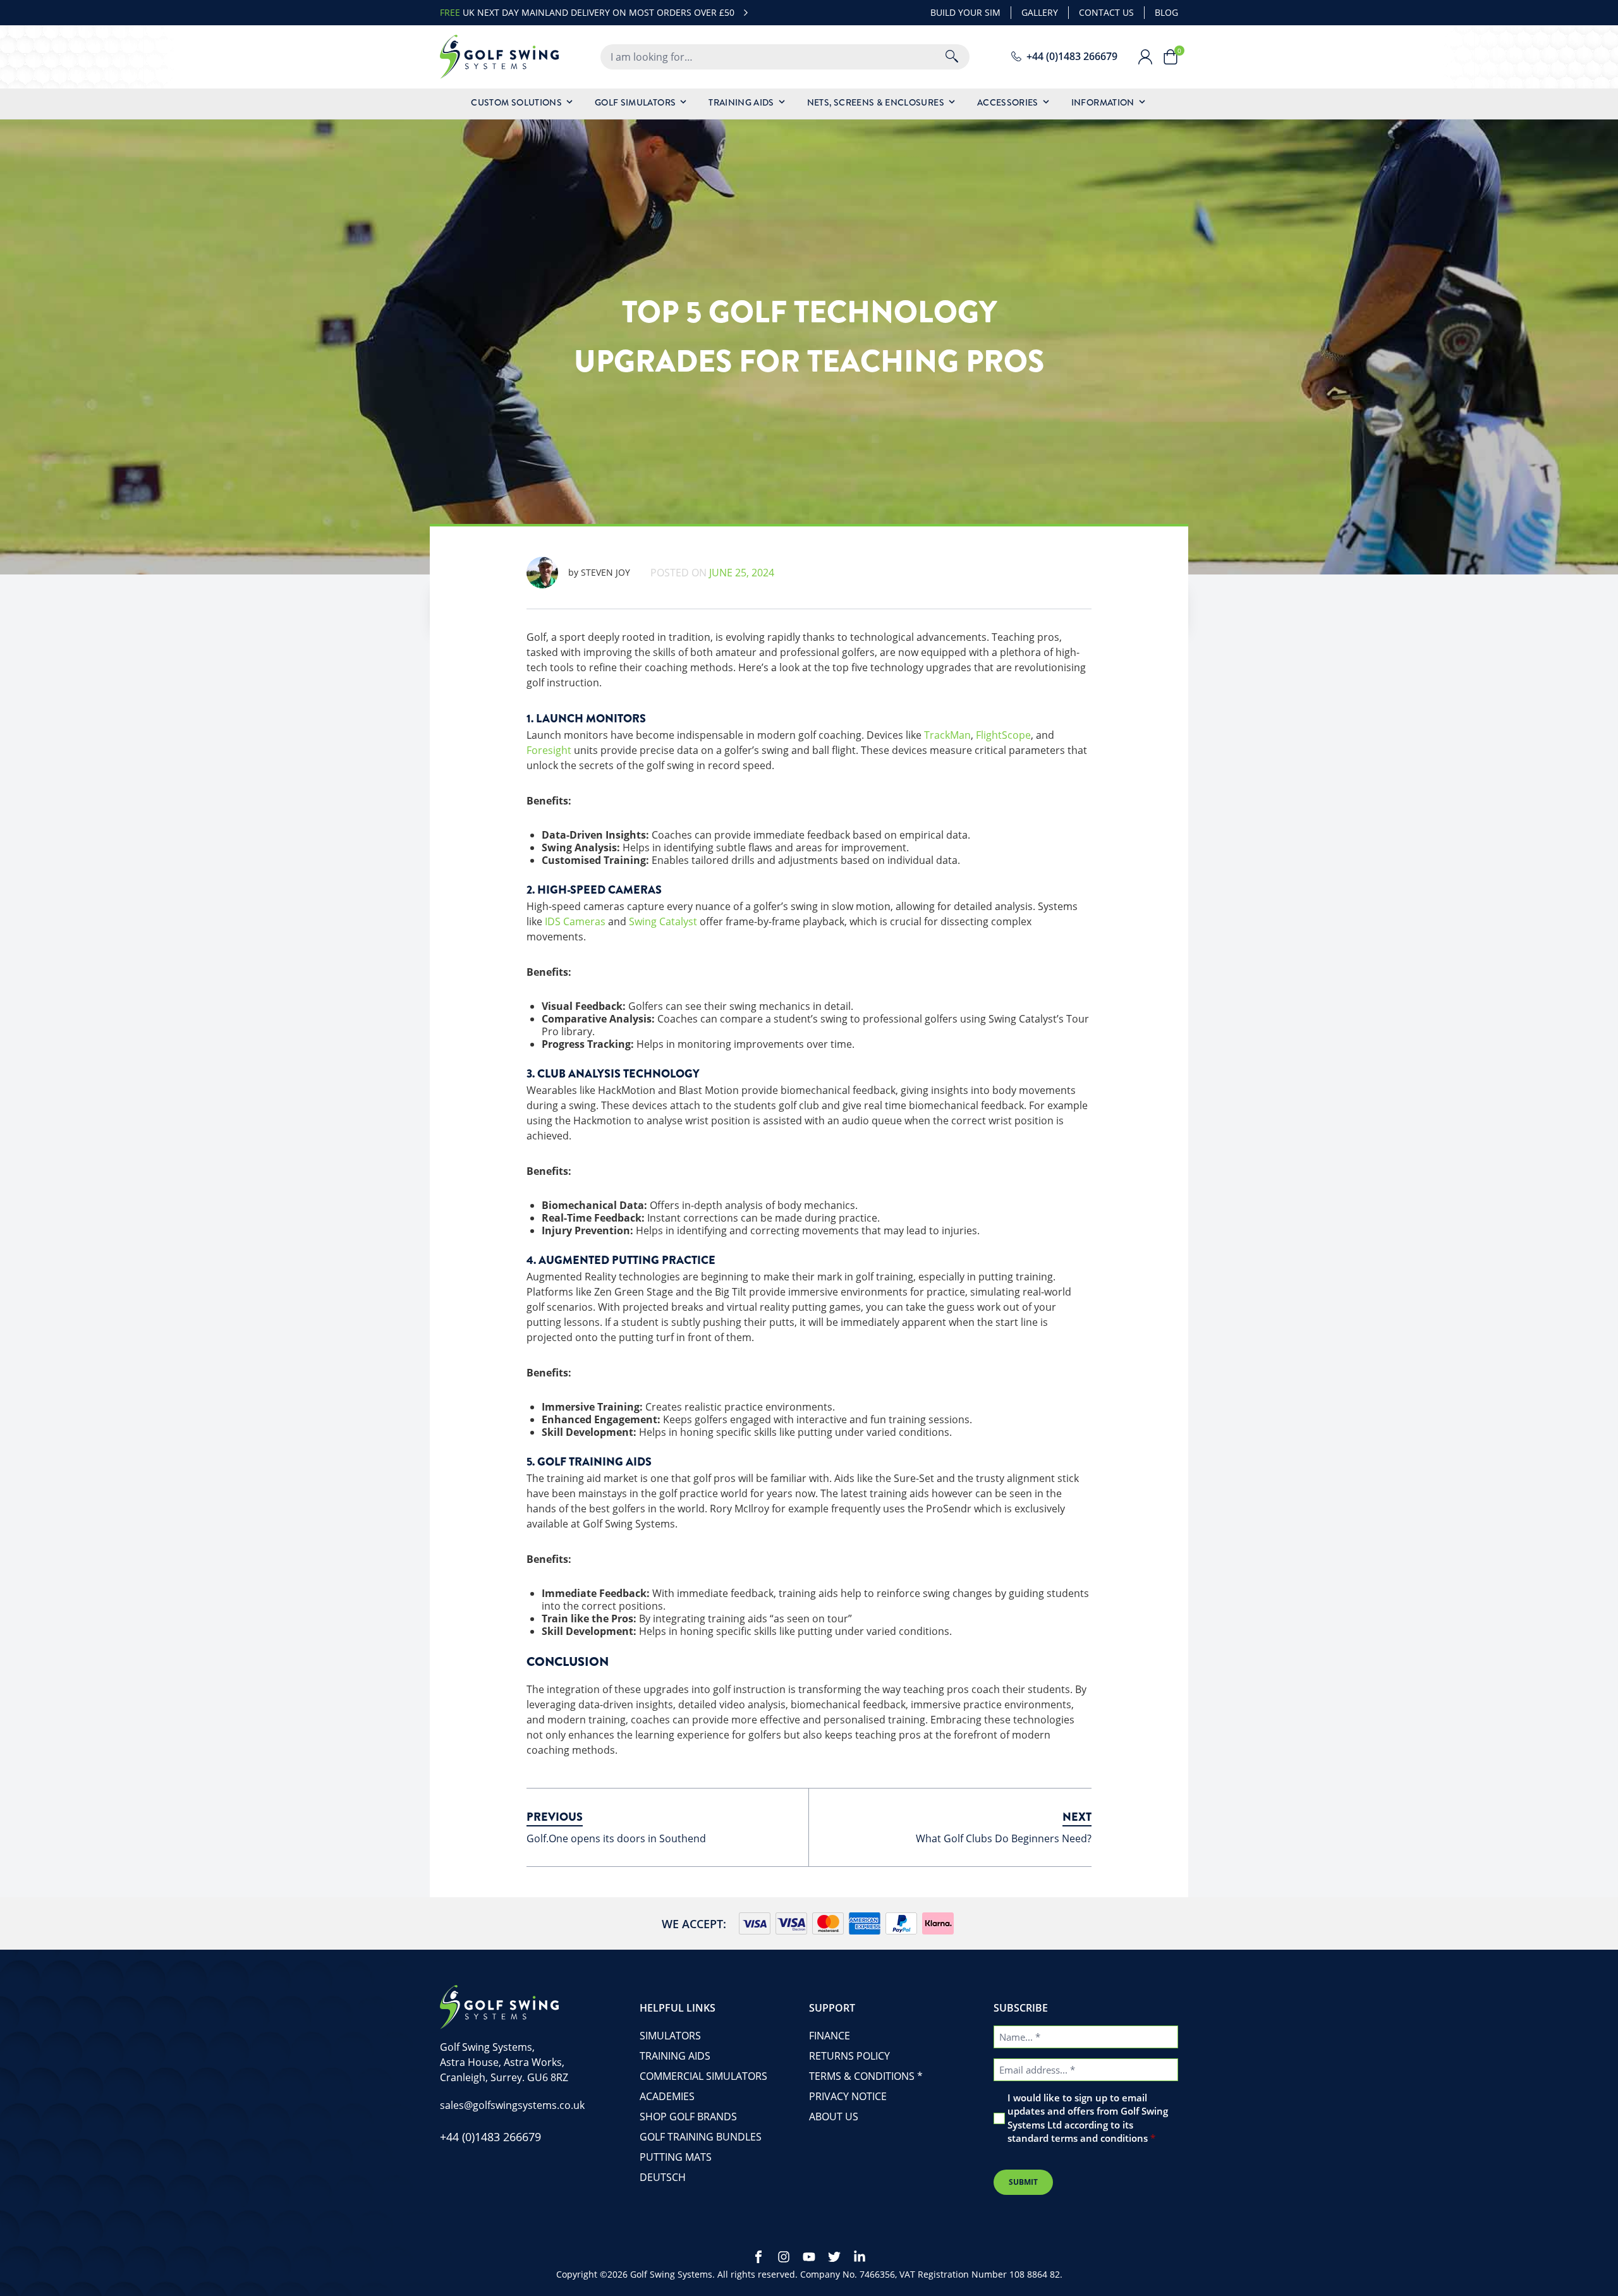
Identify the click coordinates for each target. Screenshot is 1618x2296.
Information (1103, 102)
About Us (834, 2117)
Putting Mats (676, 2157)
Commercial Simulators (703, 2076)
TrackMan (947, 735)
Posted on (712, 573)
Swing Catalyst (663, 921)
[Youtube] (809, 2257)
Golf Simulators (635, 102)
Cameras (584, 921)
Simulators (670, 2036)
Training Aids (741, 102)
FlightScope (1003, 735)
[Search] (952, 57)
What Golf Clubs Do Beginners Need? (1004, 1838)
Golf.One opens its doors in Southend (616, 1838)
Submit (1023, 2182)
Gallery (1040, 12)
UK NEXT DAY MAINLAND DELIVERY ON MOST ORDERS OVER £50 (587, 12)
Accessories (1008, 102)
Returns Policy (849, 2056)
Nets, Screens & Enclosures (876, 102)
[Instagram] (784, 2257)
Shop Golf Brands (688, 2117)
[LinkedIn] (860, 2257)
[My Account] (1150, 57)
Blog (1166, 12)
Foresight (549, 750)
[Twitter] (834, 2257)
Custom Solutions (516, 102)
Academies (667, 2096)
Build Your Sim (965, 12)
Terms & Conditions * (866, 2076)
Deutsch (663, 2177)
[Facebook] (758, 2257)
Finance (830, 2036)
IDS (553, 921)
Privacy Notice (848, 2096)
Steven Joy (599, 572)
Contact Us (1106, 12)
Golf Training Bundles (701, 2137)
